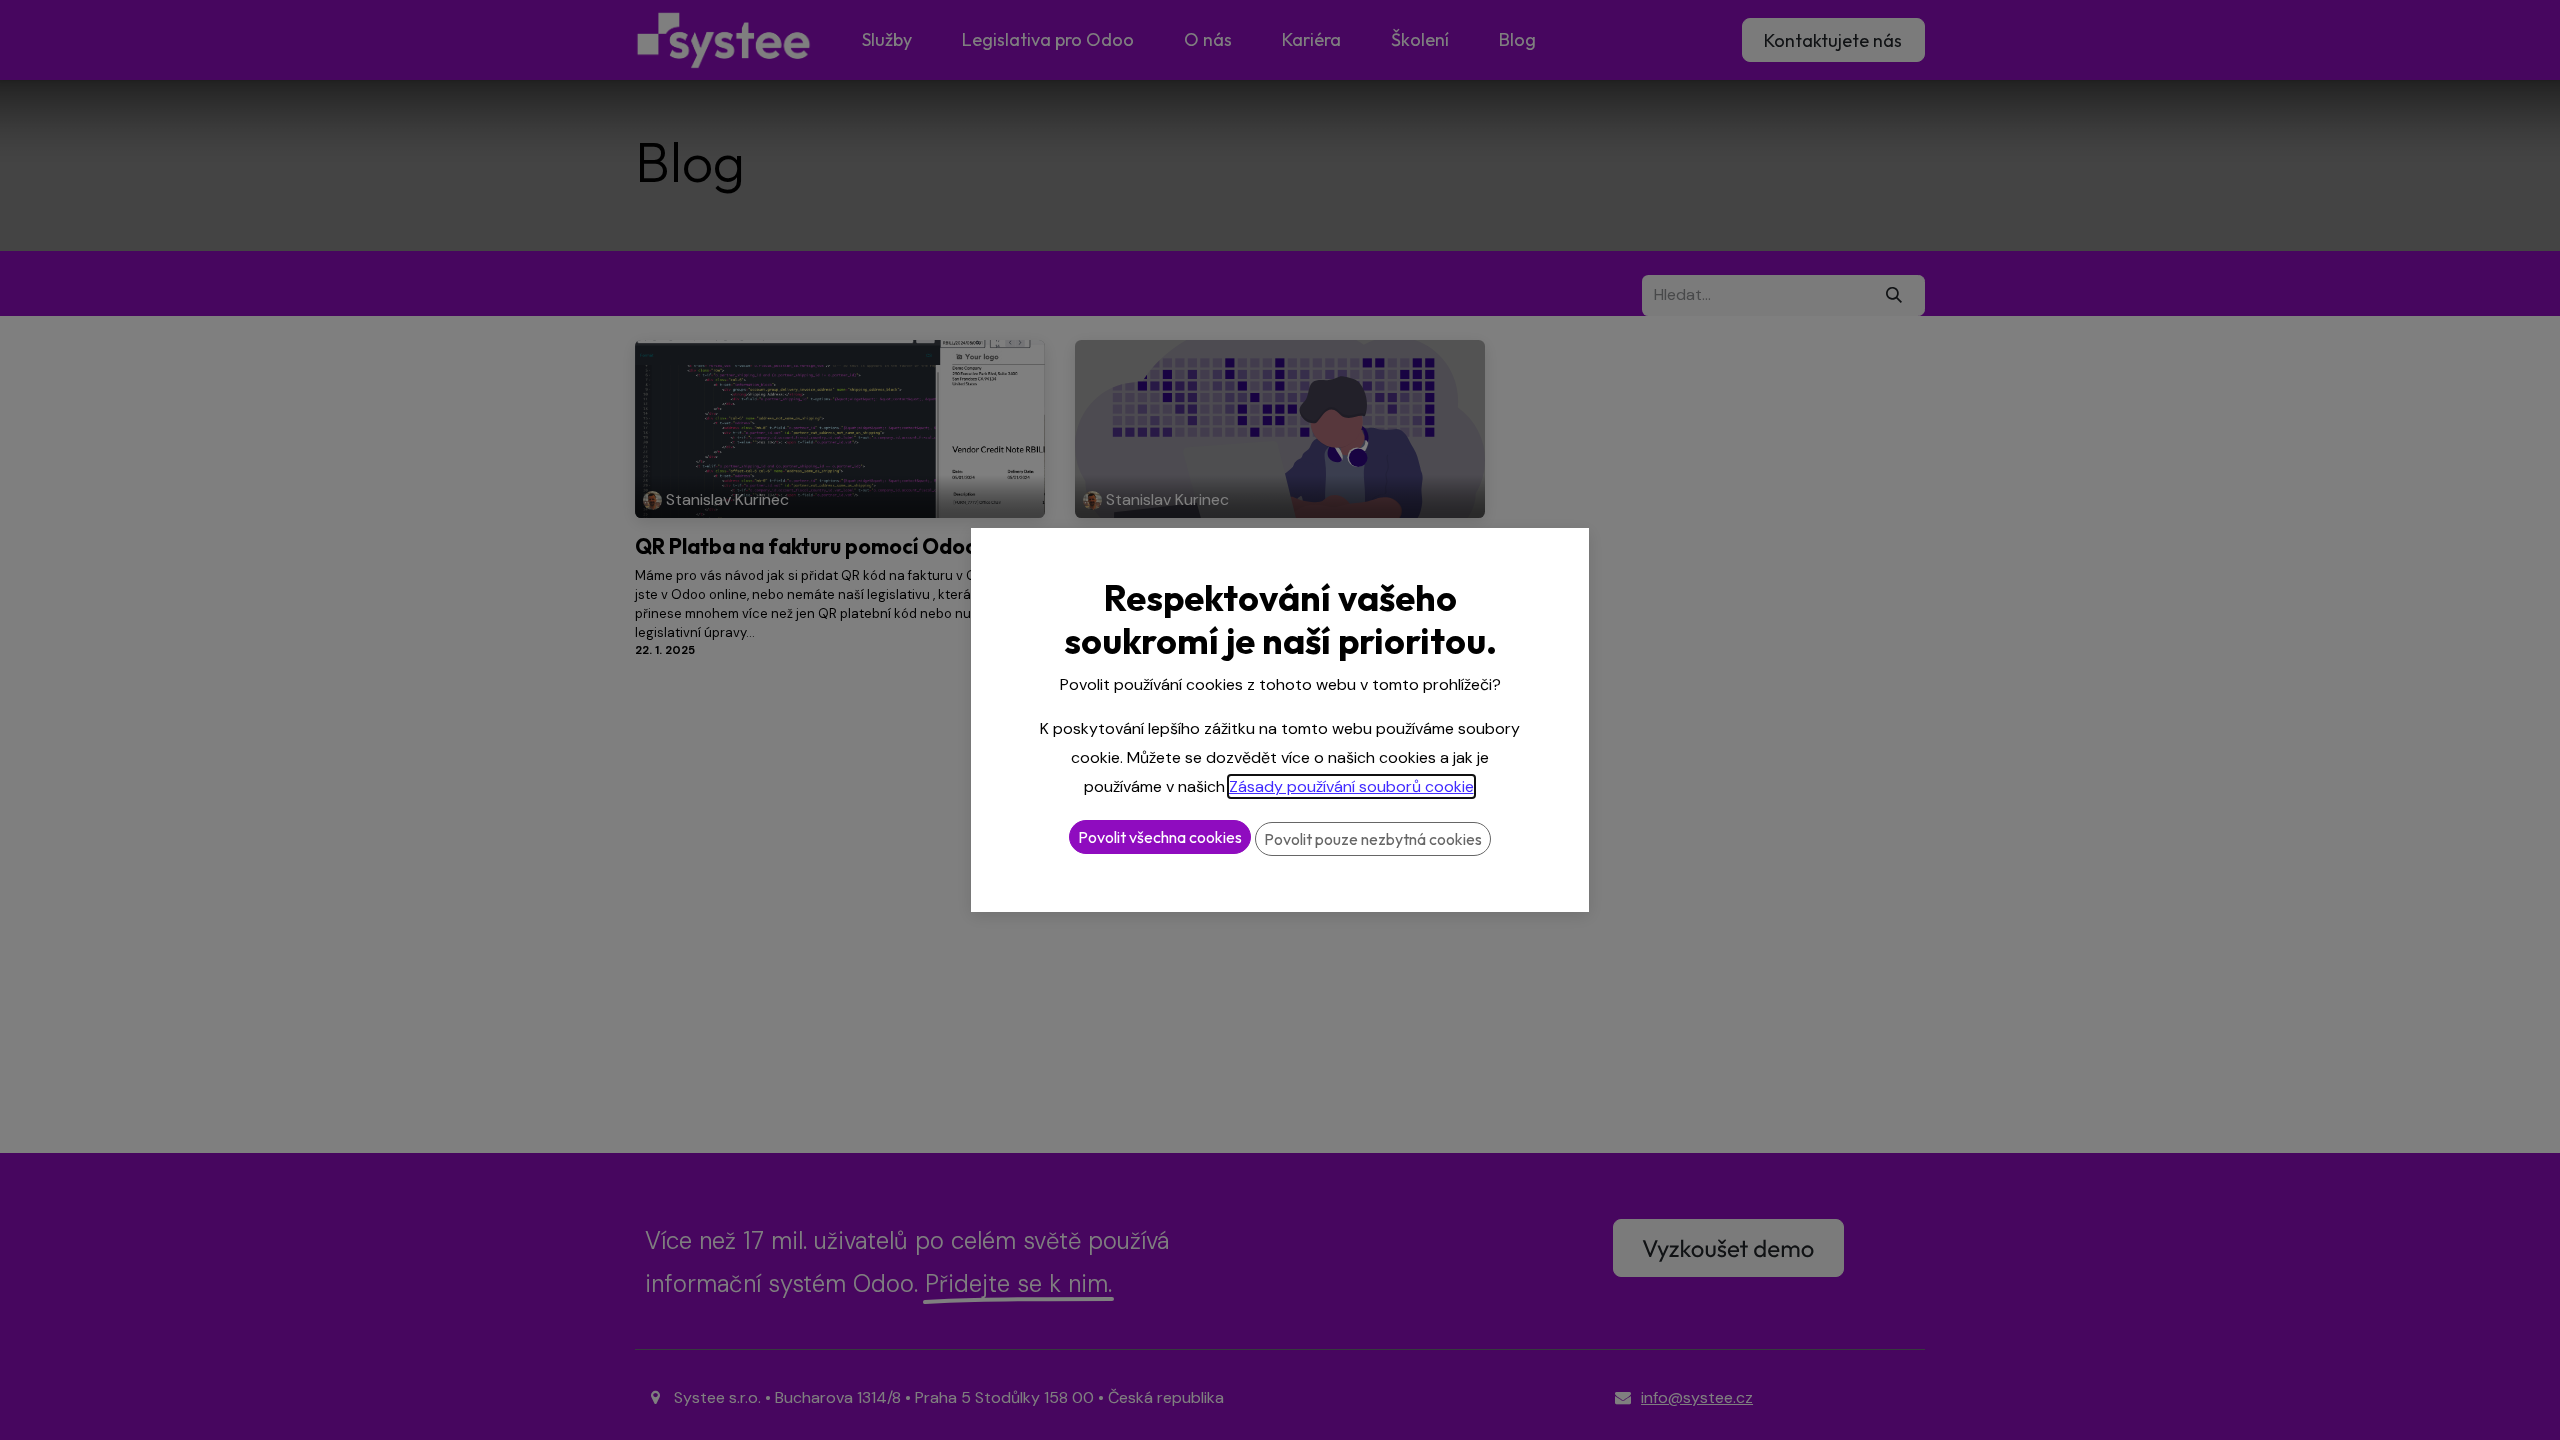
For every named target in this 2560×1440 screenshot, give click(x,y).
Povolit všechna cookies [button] (1160, 837)
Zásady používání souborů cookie (1351, 786)
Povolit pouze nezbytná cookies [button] (1373, 839)
